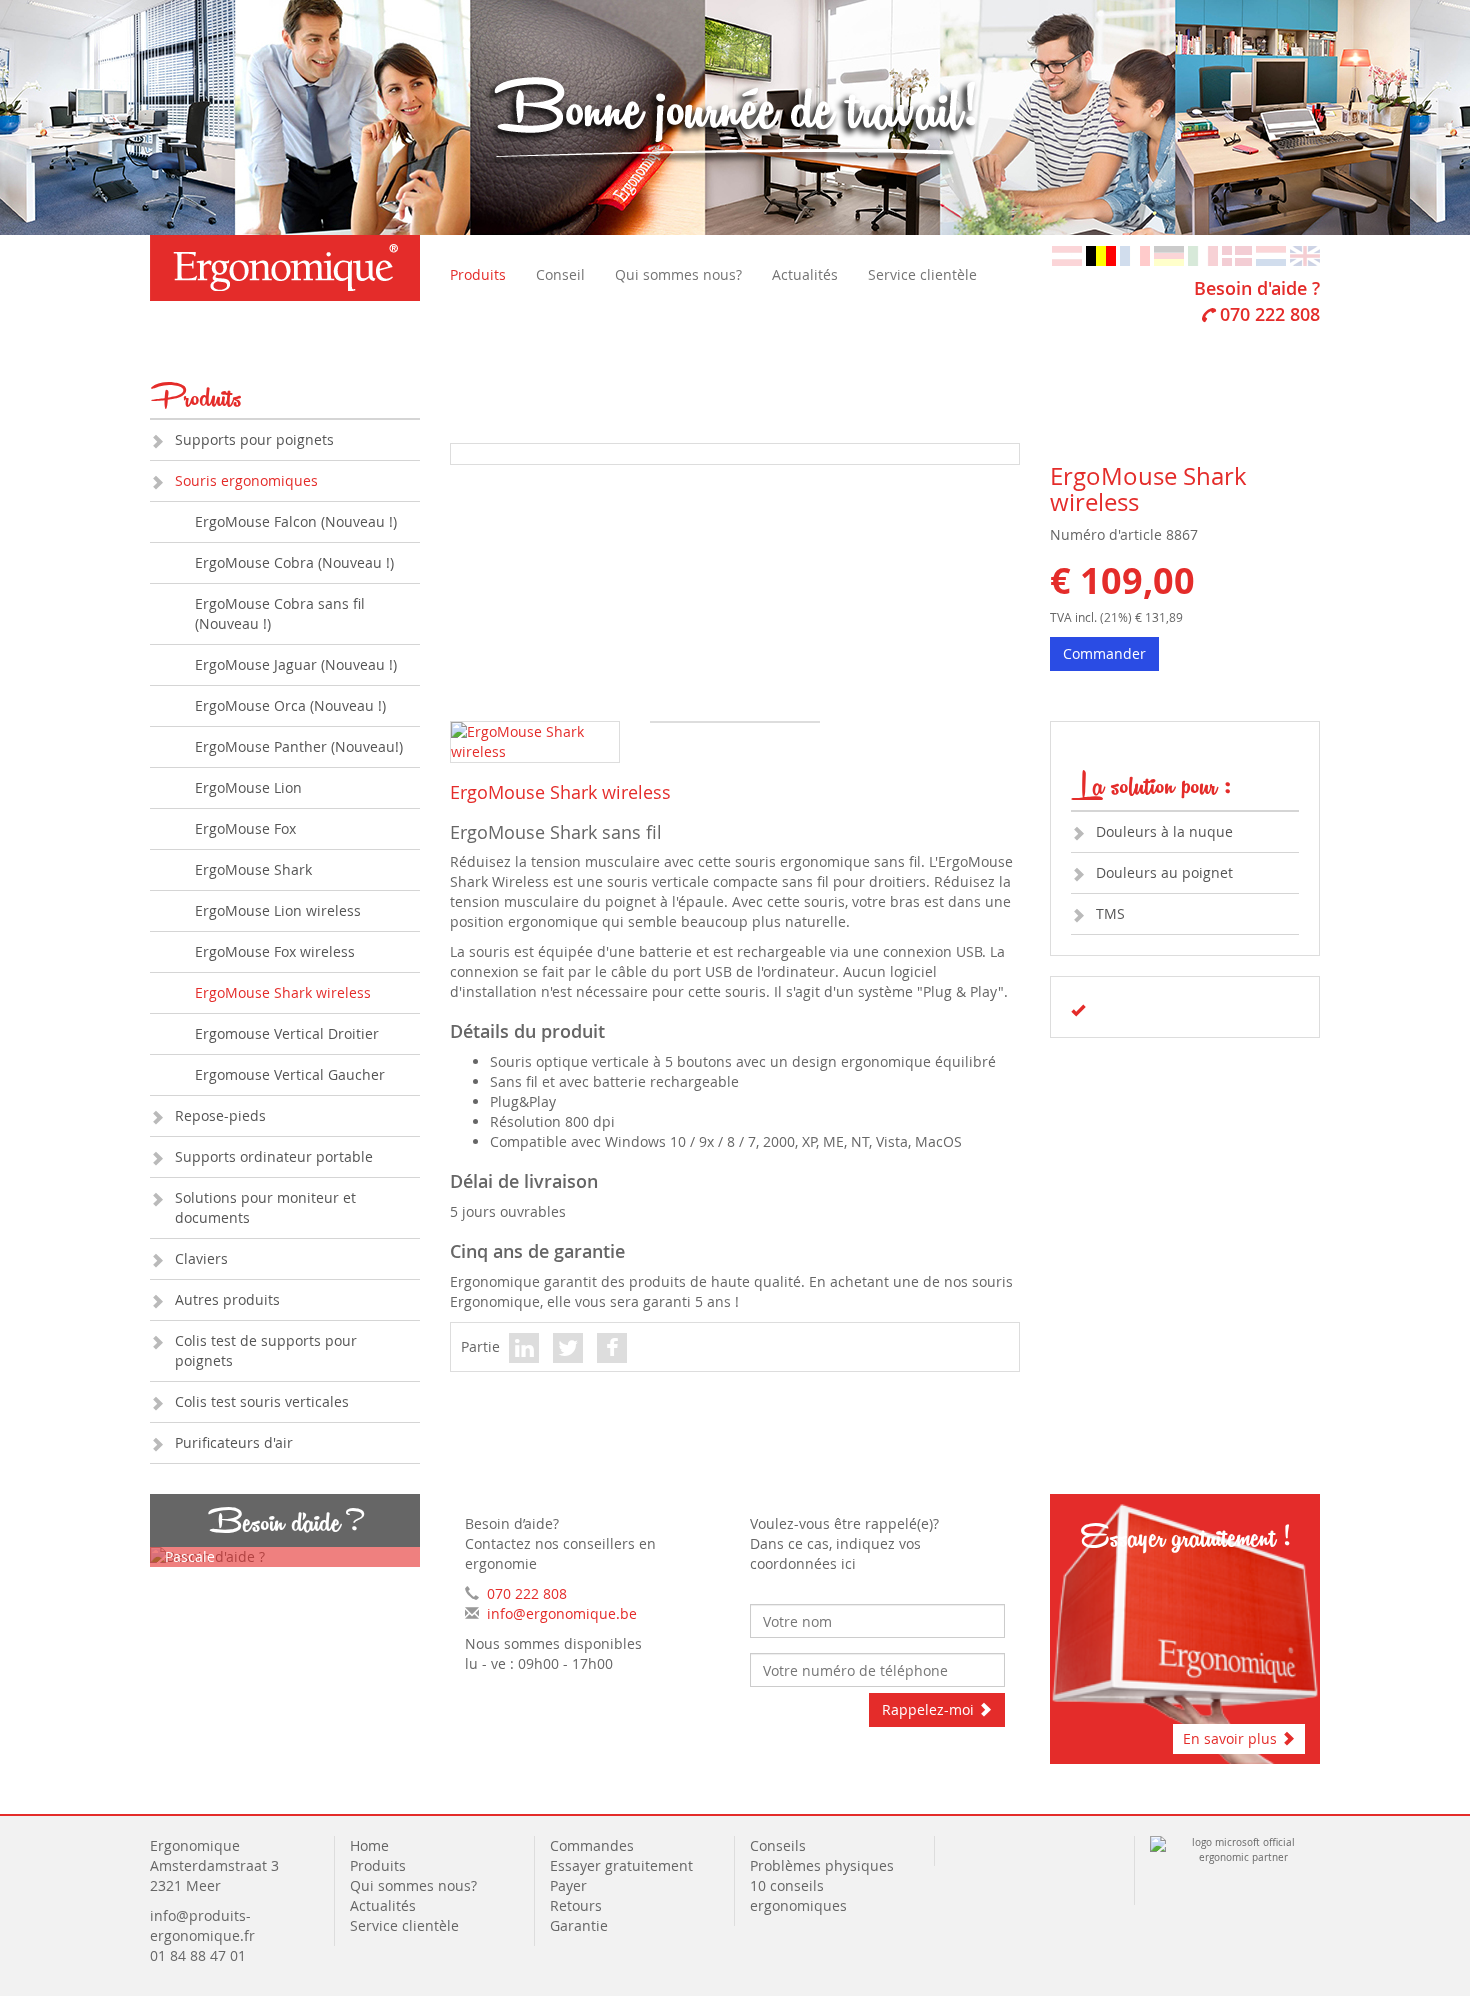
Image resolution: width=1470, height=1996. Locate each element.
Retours (576, 1905)
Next (1053, 492)
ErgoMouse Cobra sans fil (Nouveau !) (280, 613)
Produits (478, 274)
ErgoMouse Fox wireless (275, 951)
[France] (1135, 254)
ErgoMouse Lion (248, 787)
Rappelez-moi (930, 1709)
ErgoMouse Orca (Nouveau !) (290, 705)
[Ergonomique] (285, 268)
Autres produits (227, 1299)
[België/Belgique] (1101, 254)
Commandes (592, 1845)
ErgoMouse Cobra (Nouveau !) (294, 562)
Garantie (579, 1925)
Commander (1104, 653)
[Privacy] (952, 1845)
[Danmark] (1237, 254)
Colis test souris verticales (262, 1401)
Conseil (560, 274)
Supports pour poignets (254, 439)
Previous (421, 492)
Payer (568, 1885)
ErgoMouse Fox (245, 828)
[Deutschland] (1169, 254)
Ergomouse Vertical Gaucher (290, 1074)
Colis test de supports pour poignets (266, 1350)
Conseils (778, 1845)
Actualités (805, 274)
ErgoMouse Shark (253, 869)
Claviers (201, 1258)
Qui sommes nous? (678, 274)
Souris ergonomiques (246, 480)
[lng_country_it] (1203, 254)
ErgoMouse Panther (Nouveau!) (299, 746)
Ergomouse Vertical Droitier (287, 1033)
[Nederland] (1271, 254)
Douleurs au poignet (1164, 872)
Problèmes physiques (824, 1865)
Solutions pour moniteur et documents (265, 1207)
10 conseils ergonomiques (800, 1895)
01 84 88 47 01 (198, 1955)
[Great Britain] (1305, 254)
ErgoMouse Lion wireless (278, 910)
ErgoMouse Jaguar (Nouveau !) (296, 664)
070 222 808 (1270, 314)
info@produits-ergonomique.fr (202, 1925)
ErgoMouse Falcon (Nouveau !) (296, 521)
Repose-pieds (220, 1115)
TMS (1110, 913)
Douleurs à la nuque (1164, 831)
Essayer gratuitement (621, 1865)
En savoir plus (1232, 1738)
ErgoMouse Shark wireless (283, 992)
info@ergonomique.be (562, 1613)
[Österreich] (1067, 254)
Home (369, 1845)
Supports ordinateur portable (274, 1156)
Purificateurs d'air (234, 1442)
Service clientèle (922, 274)
